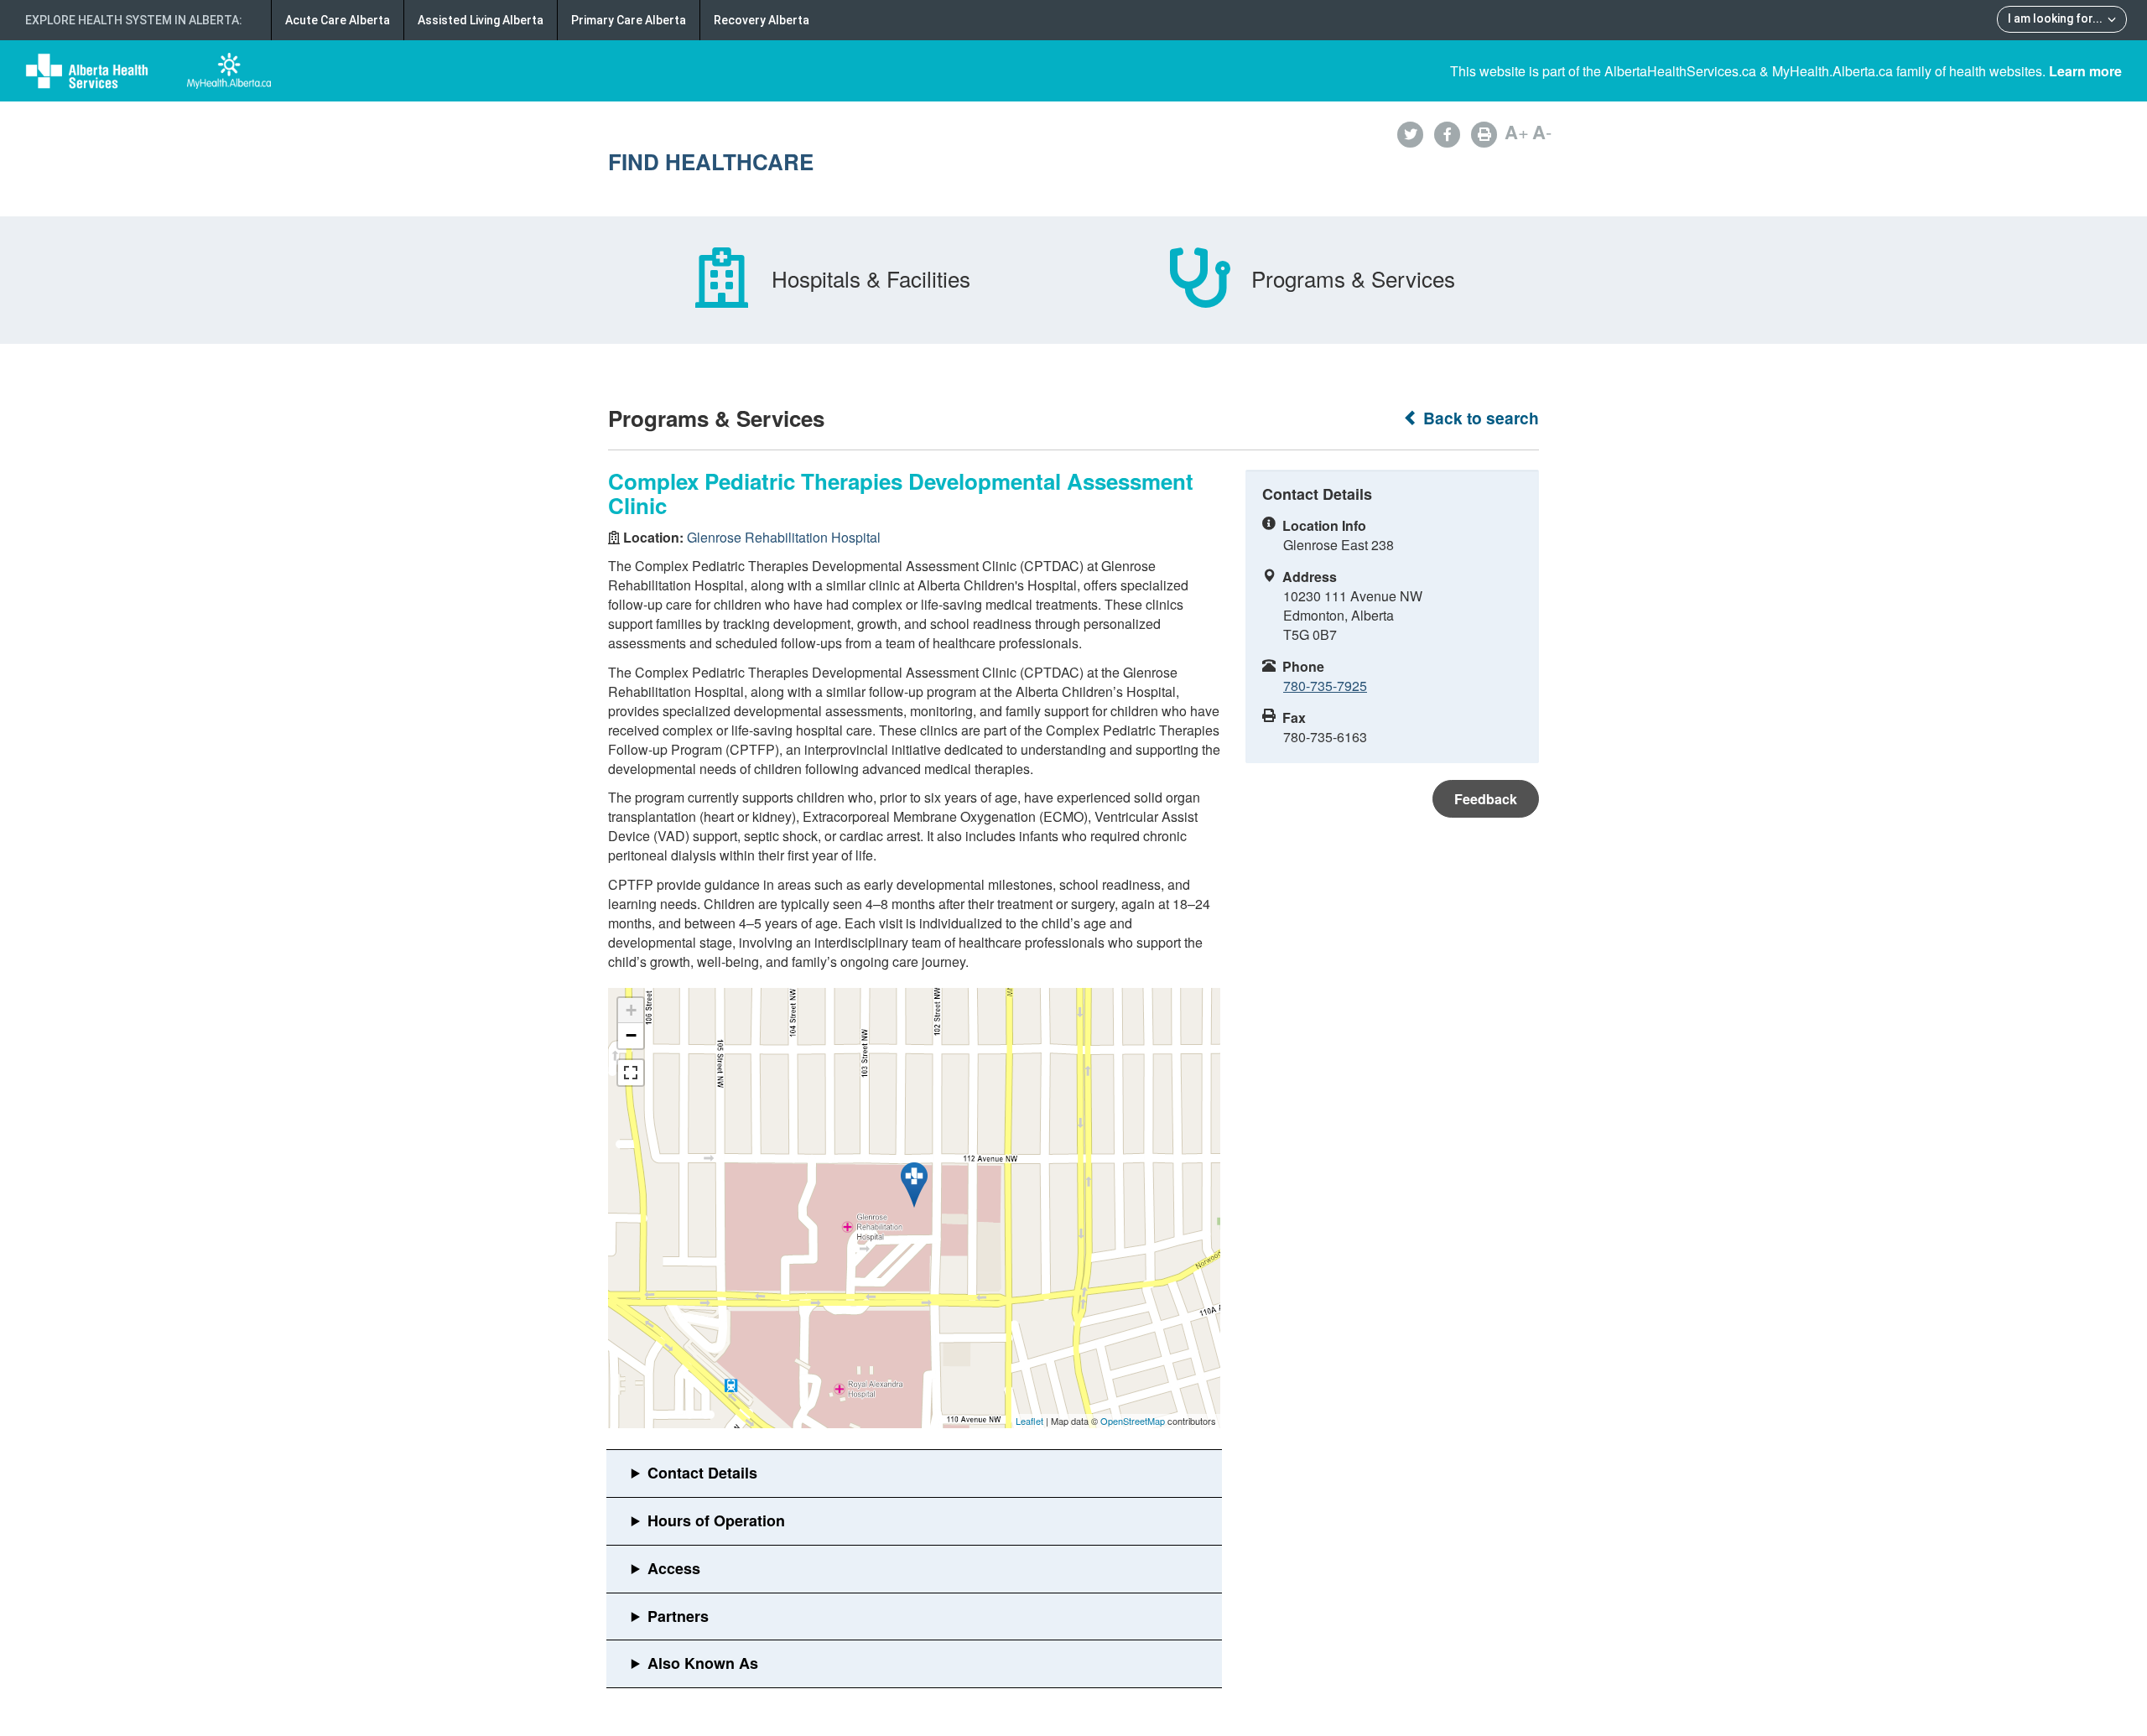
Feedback (1486, 799)
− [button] (631, 1035)
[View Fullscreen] (631, 1073)
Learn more (2085, 71)
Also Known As (703, 1663)
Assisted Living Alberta (481, 20)
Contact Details (702, 1473)
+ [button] (631, 1010)
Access (674, 1568)
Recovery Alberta (762, 20)
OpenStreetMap (1133, 1421)
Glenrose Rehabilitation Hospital (784, 537)
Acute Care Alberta (338, 20)
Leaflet (1029, 1421)
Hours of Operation (716, 1520)
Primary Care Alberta (629, 20)
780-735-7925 (1325, 686)
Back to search (1479, 418)
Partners (678, 1616)
